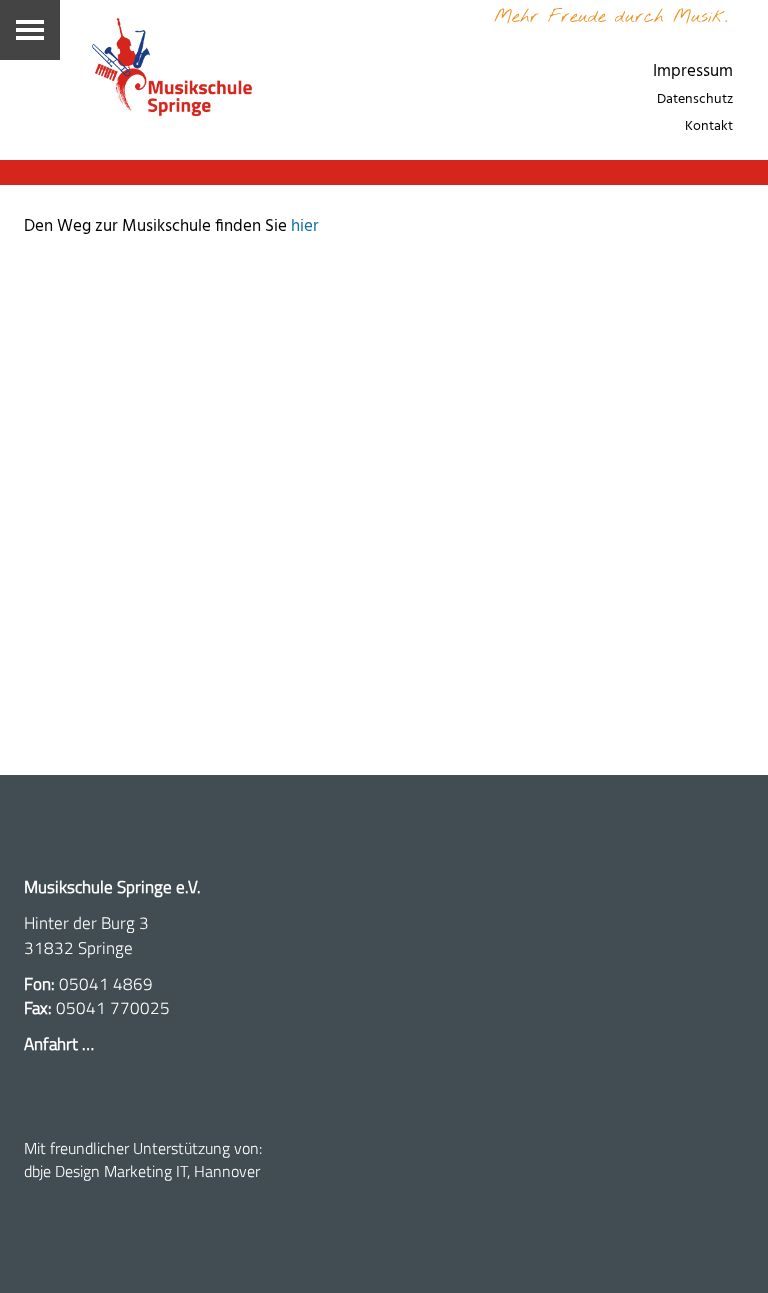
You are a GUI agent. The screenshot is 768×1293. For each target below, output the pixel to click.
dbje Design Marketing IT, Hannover (142, 1171)
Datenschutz (695, 99)
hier (305, 226)
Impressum (693, 71)
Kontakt (709, 126)
